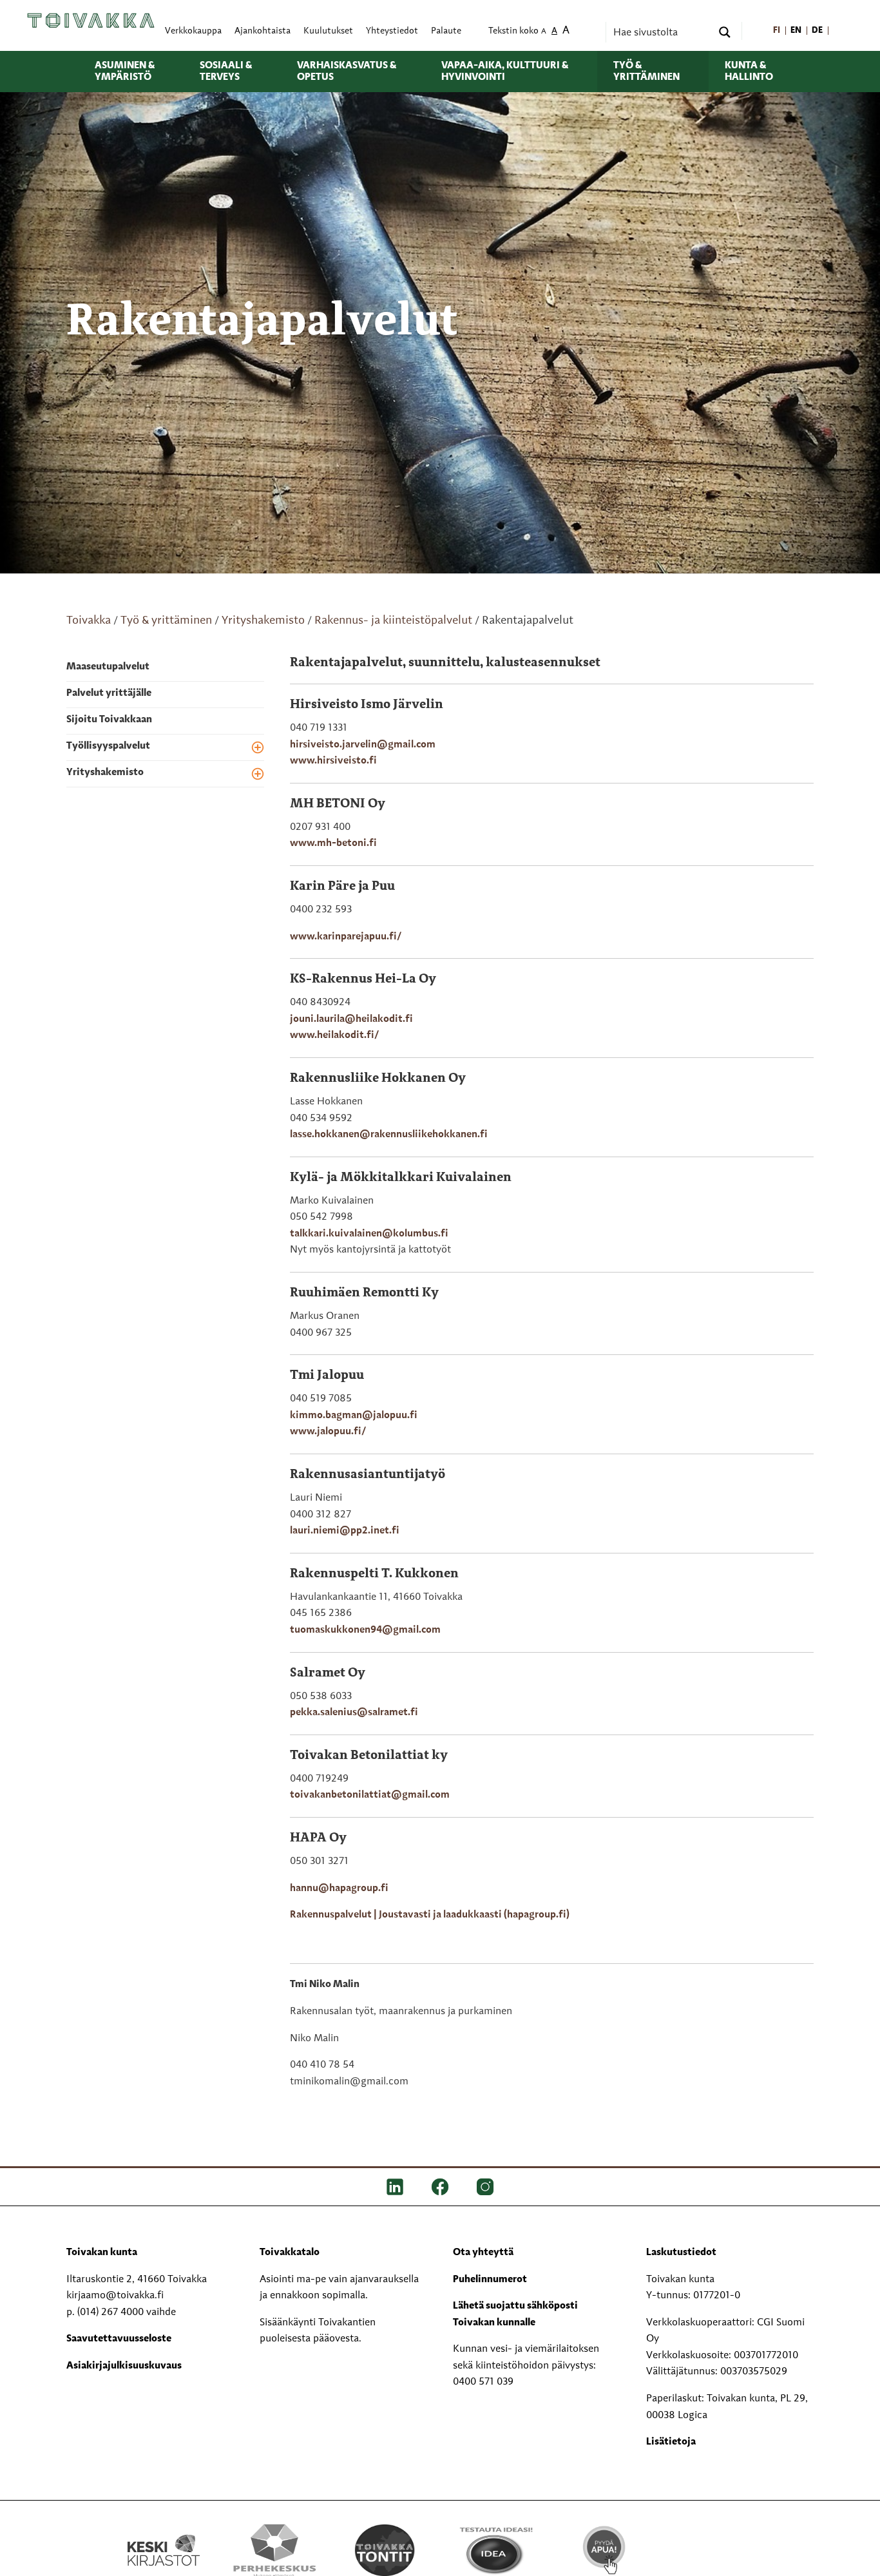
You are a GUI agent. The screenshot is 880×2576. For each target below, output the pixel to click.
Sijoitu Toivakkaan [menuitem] (109, 720)
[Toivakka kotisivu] (91, 21)
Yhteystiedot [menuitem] (392, 31)
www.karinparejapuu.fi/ (346, 937)
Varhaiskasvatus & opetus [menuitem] (347, 72)
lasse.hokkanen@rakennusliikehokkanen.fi (389, 1135)
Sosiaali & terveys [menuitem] (226, 72)
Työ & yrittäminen (166, 620)
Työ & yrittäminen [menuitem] (646, 72)
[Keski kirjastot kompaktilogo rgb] (164, 2537)
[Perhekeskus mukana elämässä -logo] (274, 2550)
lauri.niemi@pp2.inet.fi (345, 1531)
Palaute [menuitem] (446, 31)
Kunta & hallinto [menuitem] (749, 72)
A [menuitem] (544, 32)
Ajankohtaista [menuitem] (263, 31)
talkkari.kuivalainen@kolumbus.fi (369, 1234)
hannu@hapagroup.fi (339, 1889)
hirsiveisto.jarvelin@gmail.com (363, 745)
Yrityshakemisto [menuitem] (105, 773)
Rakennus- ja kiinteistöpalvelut (393, 620)
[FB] (440, 2187)
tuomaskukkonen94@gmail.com (365, 1630)
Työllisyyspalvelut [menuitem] (108, 746)
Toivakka (89, 620)
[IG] (485, 2187)
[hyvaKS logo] (716, 2537)
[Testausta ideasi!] (495, 2550)
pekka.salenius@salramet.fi (354, 1713)
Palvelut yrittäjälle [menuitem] (109, 693)
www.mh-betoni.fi (333, 843)
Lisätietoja (671, 2442)
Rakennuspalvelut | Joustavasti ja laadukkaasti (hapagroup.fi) (430, 1915)
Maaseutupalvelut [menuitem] (108, 667)
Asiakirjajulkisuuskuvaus (124, 2366)
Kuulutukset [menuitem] (328, 31)
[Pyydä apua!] (605, 2548)
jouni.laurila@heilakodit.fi (351, 1019)
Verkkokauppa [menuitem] (193, 31)
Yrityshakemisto (263, 620)
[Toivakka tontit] (385, 2550)
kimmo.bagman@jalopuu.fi (354, 1416)
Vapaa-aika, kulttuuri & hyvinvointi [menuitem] (505, 72)
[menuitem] (777, 31)
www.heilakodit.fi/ (334, 1035)
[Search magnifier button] (725, 32)
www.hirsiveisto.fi (333, 761)
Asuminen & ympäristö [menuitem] (125, 72)
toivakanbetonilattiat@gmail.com (370, 1795)
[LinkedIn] (395, 2187)
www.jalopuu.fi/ (328, 1432)
